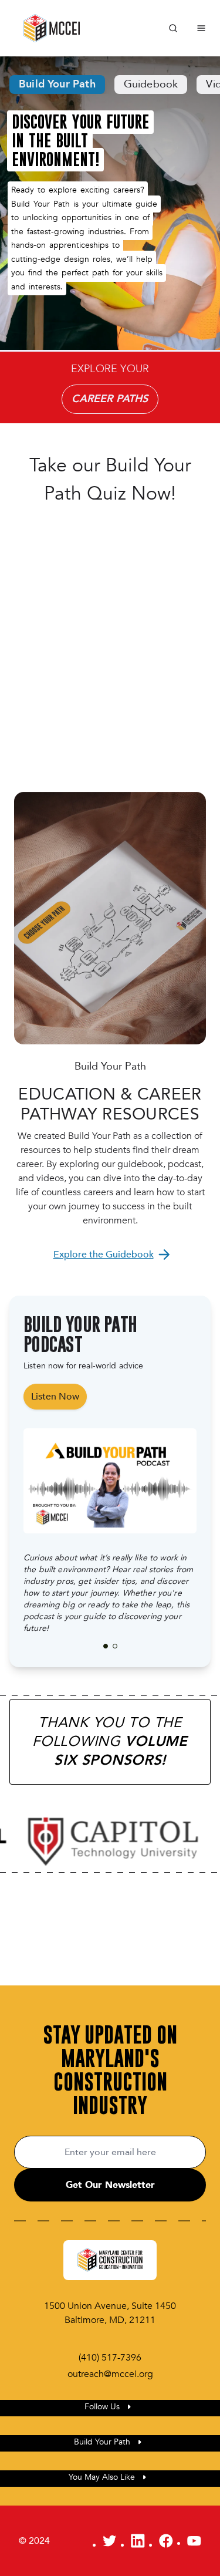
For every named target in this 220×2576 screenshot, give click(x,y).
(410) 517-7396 (110, 2358)
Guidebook (151, 84)
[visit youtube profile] (194, 2541)
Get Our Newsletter (110, 2185)
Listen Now (55, 1397)
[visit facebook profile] (166, 2541)
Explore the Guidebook (104, 1255)
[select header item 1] (115, 1646)
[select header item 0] (106, 1646)
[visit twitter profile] (110, 2541)
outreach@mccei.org (110, 2374)
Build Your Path (57, 84)
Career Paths (110, 399)
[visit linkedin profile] (138, 2541)
